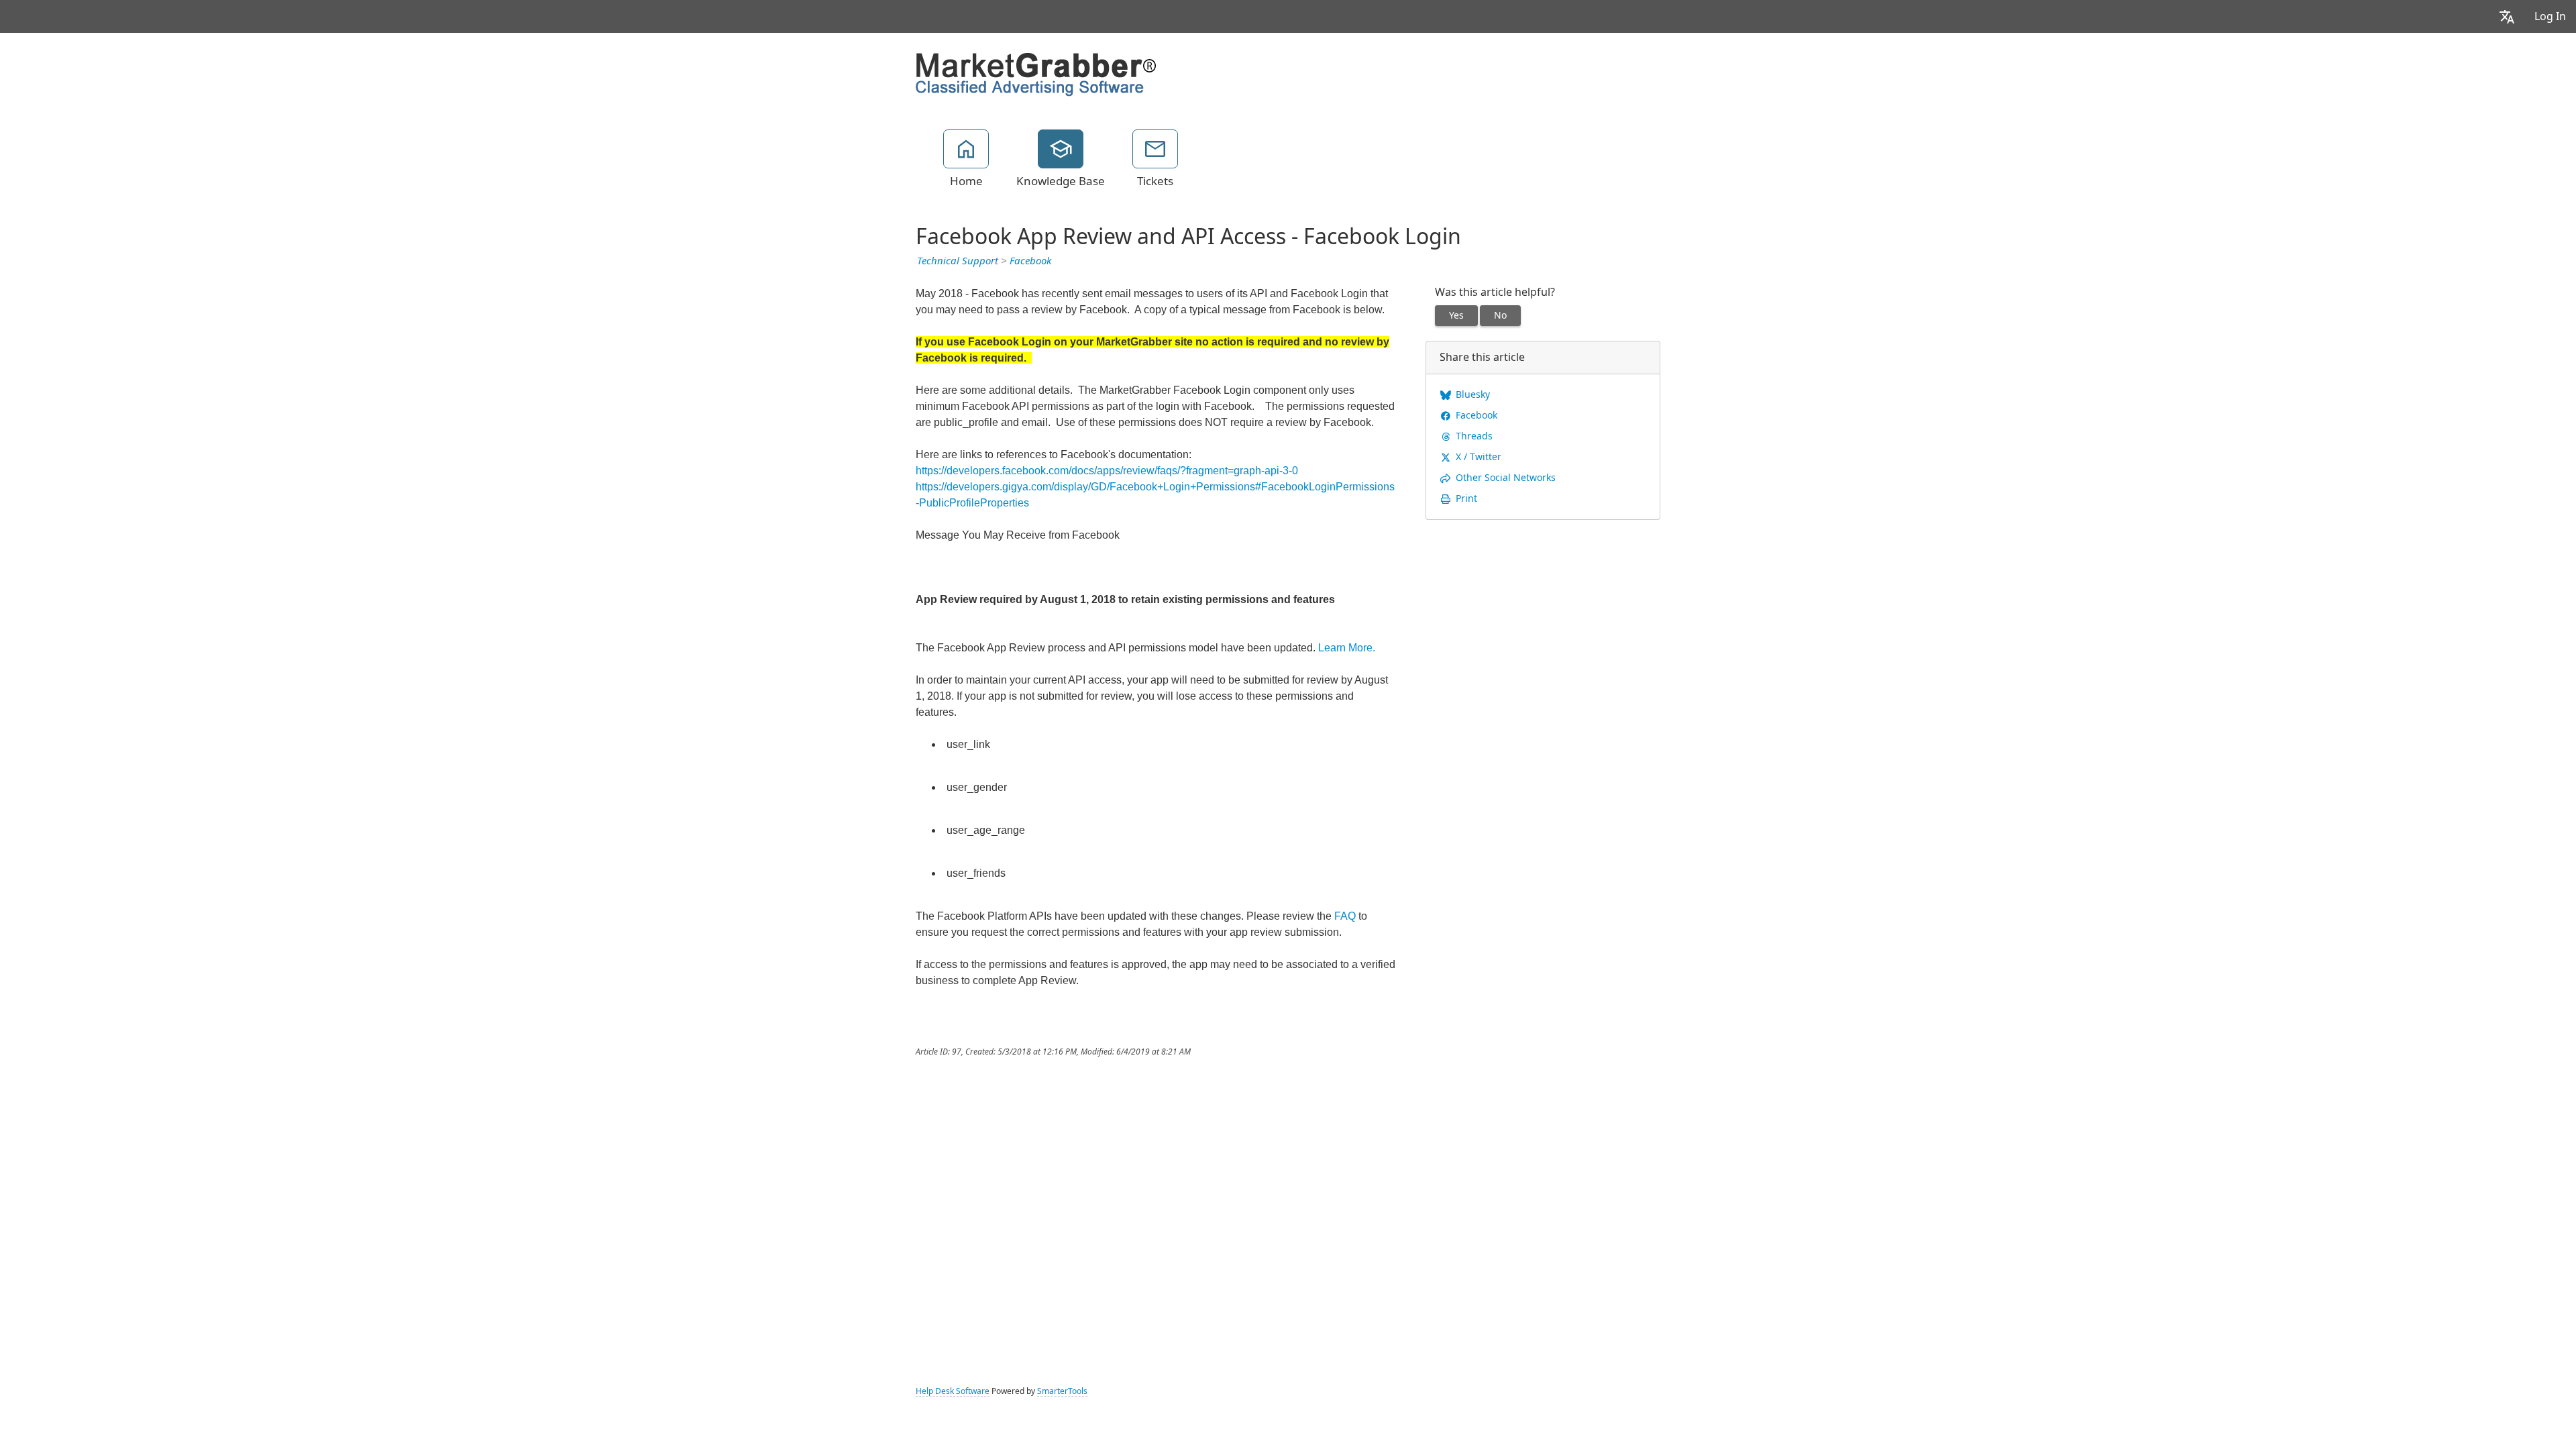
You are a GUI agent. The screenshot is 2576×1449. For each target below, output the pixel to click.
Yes (1456, 315)
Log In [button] (2550, 16)
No (1500, 315)
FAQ (1345, 916)
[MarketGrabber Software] (1036, 73)
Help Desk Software (953, 1391)
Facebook (1030, 261)
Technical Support (958, 261)
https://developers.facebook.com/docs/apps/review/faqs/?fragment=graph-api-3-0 (1107, 471)
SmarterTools (1062, 1391)
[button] (2507, 16)
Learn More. (1347, 648)
